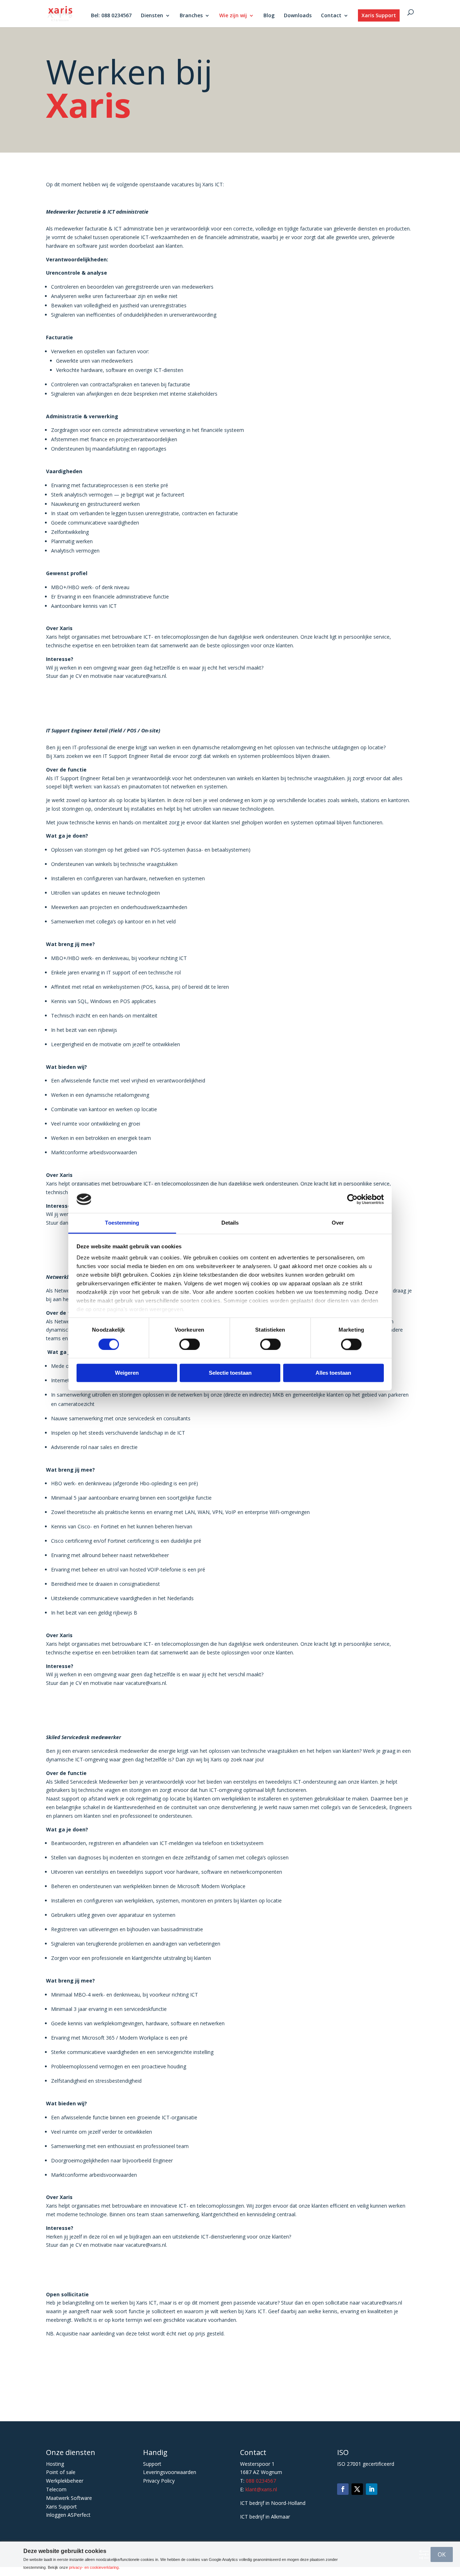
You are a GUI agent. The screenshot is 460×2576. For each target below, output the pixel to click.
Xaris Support (379, 15)
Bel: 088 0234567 (111, 16)
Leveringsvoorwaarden (170, 2472)
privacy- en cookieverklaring (94, 2567)
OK (442, 2554)
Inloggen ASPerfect (68, 2515)
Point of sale (61, 2472)
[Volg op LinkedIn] (372, 2489)
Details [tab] (230, 1223)
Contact (331, 16)
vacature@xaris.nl (382, 2303)
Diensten (152, 16)
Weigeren (127, 1373)
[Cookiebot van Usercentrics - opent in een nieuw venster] (352, 1199)
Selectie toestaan (230, 1373)
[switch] (190, 1344)
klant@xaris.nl (261, 2489)
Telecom (56, 2489)
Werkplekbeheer (65, 2481)
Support (152, 2464)
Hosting (55, 2464)
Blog (269, 16)
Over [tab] (338, 1223)
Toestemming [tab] (122, 1223)
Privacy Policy (159, 2481)
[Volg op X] (357, 2489)
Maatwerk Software (69, 2498)
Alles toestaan (333, 1373)
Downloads (298, 16)
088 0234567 (261, 2481)
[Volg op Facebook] (343, 2489)
